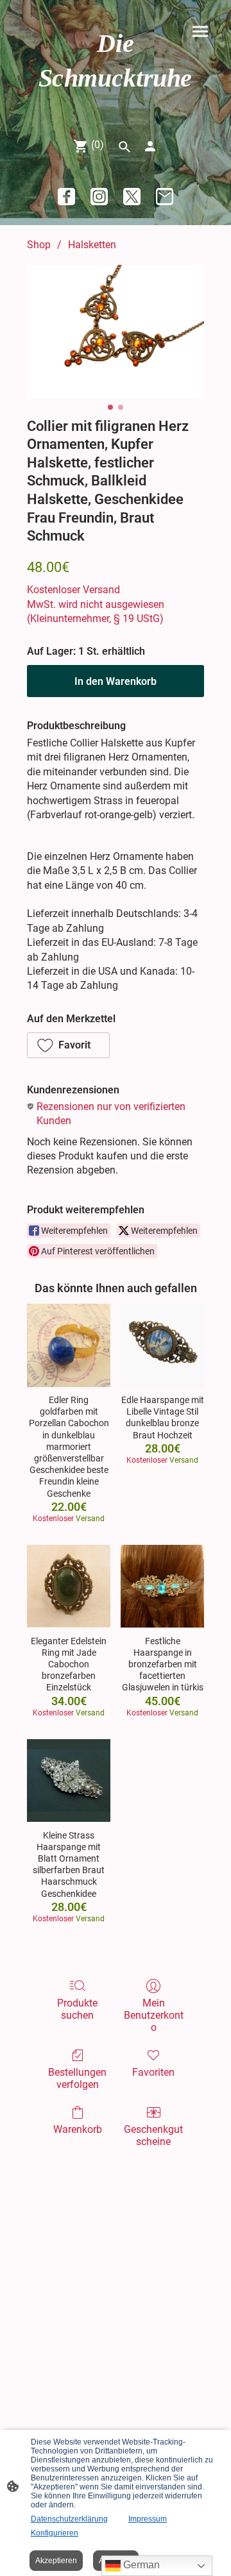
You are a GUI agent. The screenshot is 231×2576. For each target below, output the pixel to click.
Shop (39, 245)
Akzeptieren (56, 2561)
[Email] (165, 197)
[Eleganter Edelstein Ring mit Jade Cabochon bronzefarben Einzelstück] (69, 1587)
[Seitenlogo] (115, 106)
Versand (101, 590)
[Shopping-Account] (150, 146)
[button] (68, 1045)
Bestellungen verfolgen (77, 2078)
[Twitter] (132, 197)
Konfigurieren (55, 2533)
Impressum (148, 2519)
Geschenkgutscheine (153, 2135)
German (140, 2565)
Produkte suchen (77, 2009)
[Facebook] (66, 197)
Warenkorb (78, 2129)
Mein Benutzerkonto (154, 2015)
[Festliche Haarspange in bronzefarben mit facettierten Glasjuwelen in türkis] (162, 1587)
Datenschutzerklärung (69, 2519)
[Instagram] (99, 197)
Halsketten (92, 245)
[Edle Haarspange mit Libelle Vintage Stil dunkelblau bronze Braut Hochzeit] (162, 1345)
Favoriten (153, 2072)
